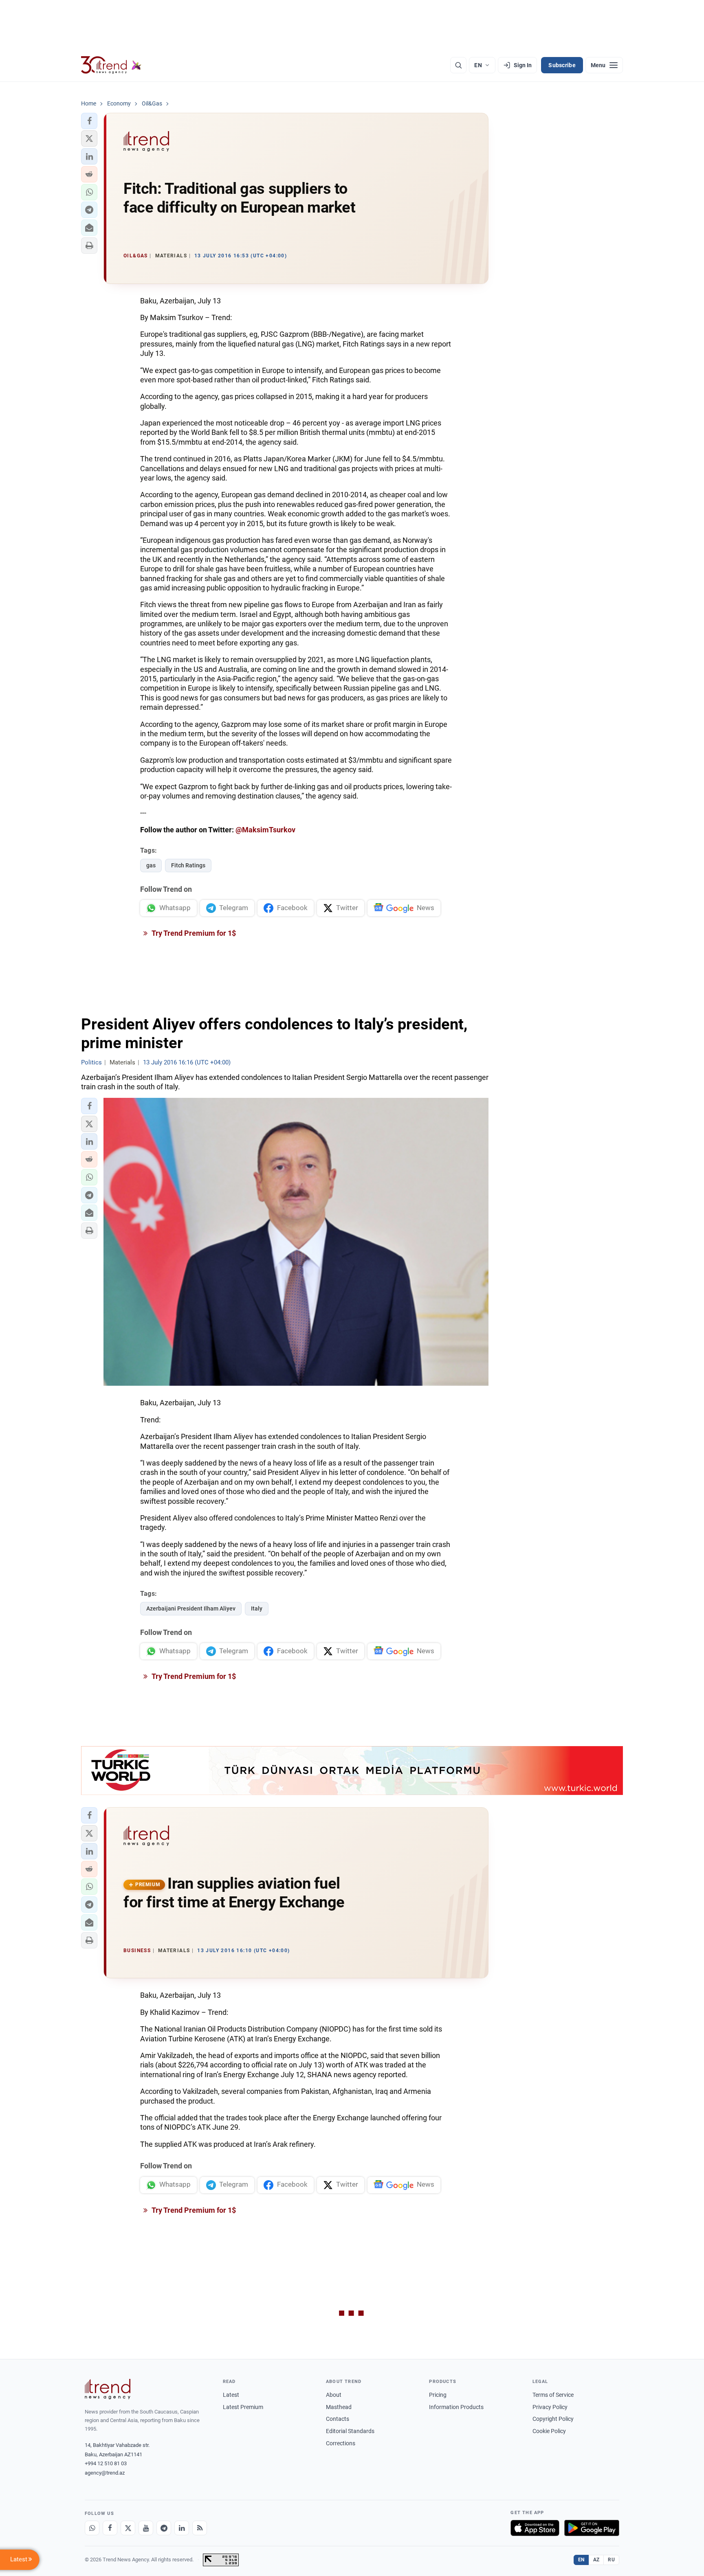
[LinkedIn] (182, 2528)
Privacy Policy (550, 2407)
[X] (128, 2528)
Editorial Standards (350, 2431)
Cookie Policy (549, 2431)
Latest (231, 2395)
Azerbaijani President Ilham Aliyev (191, 1608)
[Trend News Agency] (108, 2389)
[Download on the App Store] (535, 2528)
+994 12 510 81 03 (106, 2463)
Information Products (456, 2407)
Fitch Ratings (188, 865)
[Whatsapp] (92, 2528)
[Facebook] (110, 2528)
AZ (596, 2560)
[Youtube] (146, 2528)
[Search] (458, 65)
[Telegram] (164, 2528)
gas (151, 865)
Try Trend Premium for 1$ (193, 933)
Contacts (338, 2419)
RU (611, 2560)
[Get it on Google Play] (592, 2528)
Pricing (438, 2395)
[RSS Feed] (200, 2528)
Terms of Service (553, 2395)
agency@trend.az (105, 2473)
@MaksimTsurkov (265, 830)
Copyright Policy (553, 2419)
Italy (257, 1608)
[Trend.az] (111, 65)
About (334, 2395)
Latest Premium (243, 2407)
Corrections (341, 2443)
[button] (89, 121)
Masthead (339, 2407)
